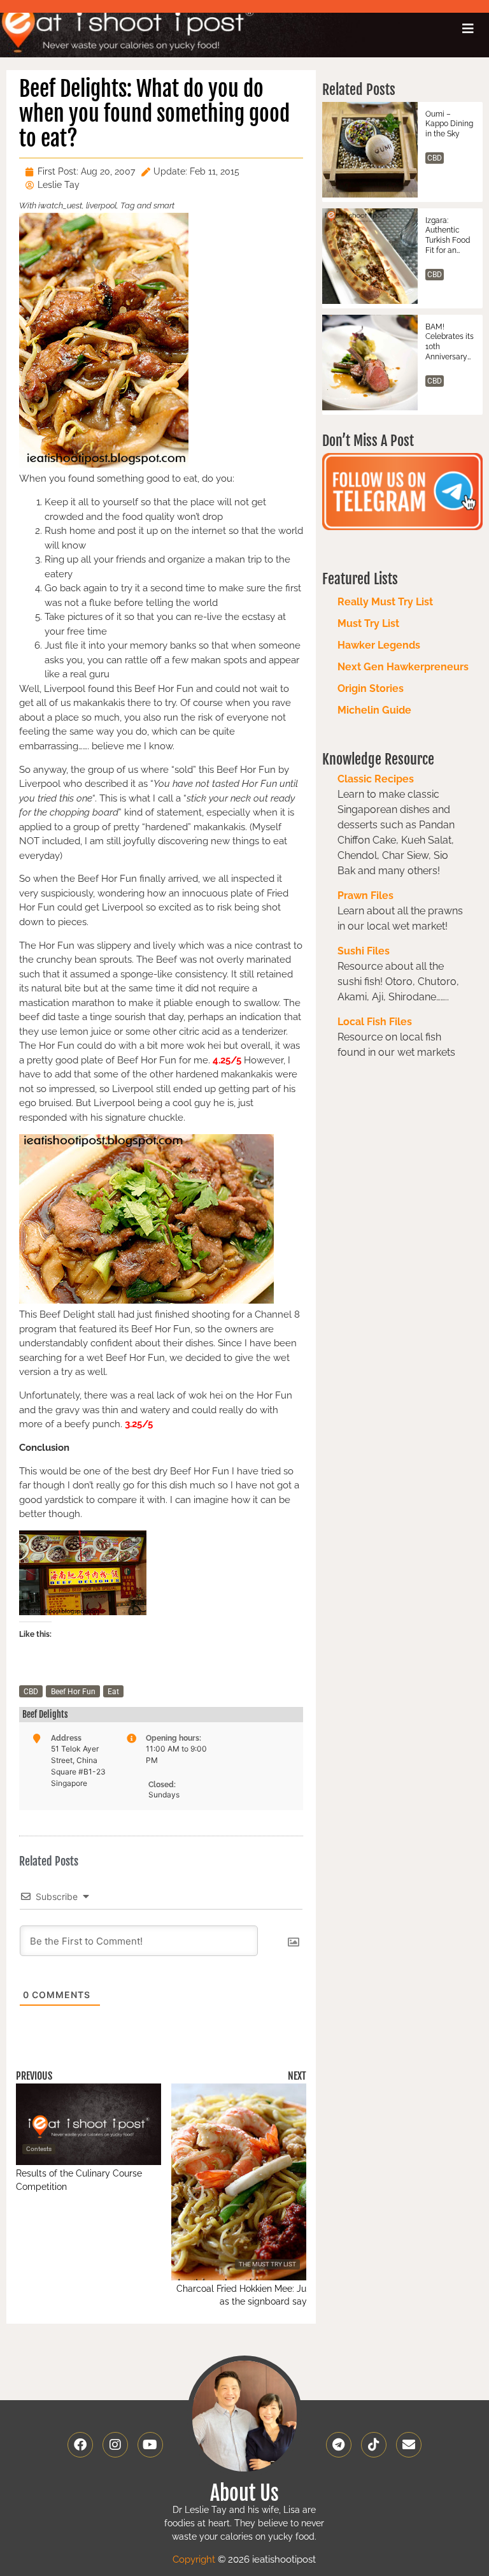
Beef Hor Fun (73, 1692)
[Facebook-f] (80, 2445)
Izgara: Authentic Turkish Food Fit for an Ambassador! (449, 236)
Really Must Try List (385, 602)
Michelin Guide (374, 710)
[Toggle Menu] (468, 29)
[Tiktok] (374, 2445)
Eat (113, 1692)
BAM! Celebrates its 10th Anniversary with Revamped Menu (450, 342)
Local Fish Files (375, 1022)
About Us (244, 2493)
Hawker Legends (379, 645)
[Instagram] (115, 2445)
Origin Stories (371, 688)
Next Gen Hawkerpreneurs (403, 667)
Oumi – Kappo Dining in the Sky (449, 124)
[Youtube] (150, 2445)
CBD (31, 1692)
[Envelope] (409, 2445)
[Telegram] (339, 2445)
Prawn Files (365, 896)
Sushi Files (364, 951)
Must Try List (368, 623)
